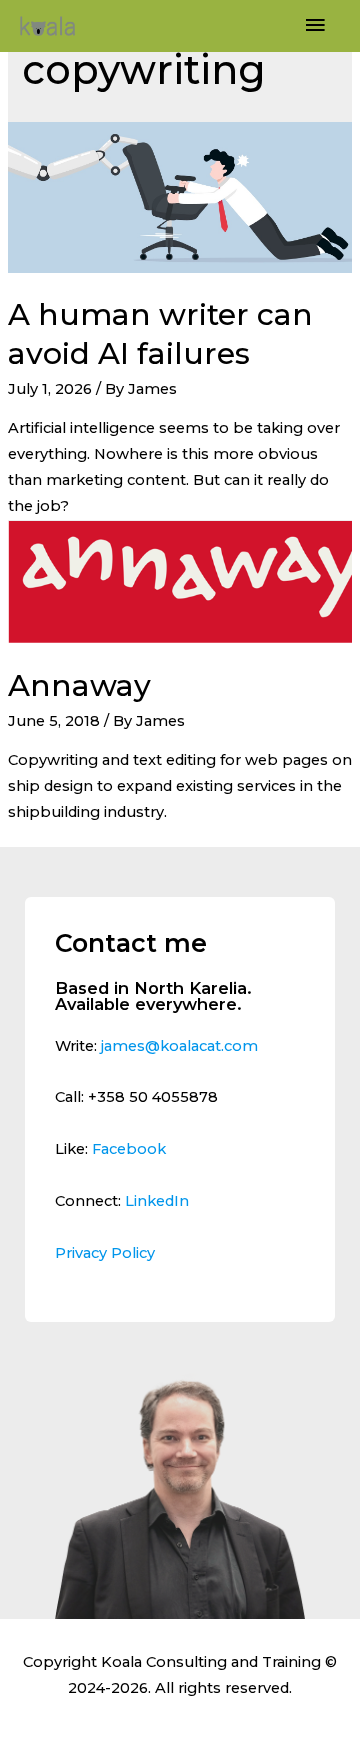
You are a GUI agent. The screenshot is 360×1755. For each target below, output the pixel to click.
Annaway (79, 685)
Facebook (129, 1149)
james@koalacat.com (179, 1046)
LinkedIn (157, 1201)
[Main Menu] (315, 26)
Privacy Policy (105, 1253)
